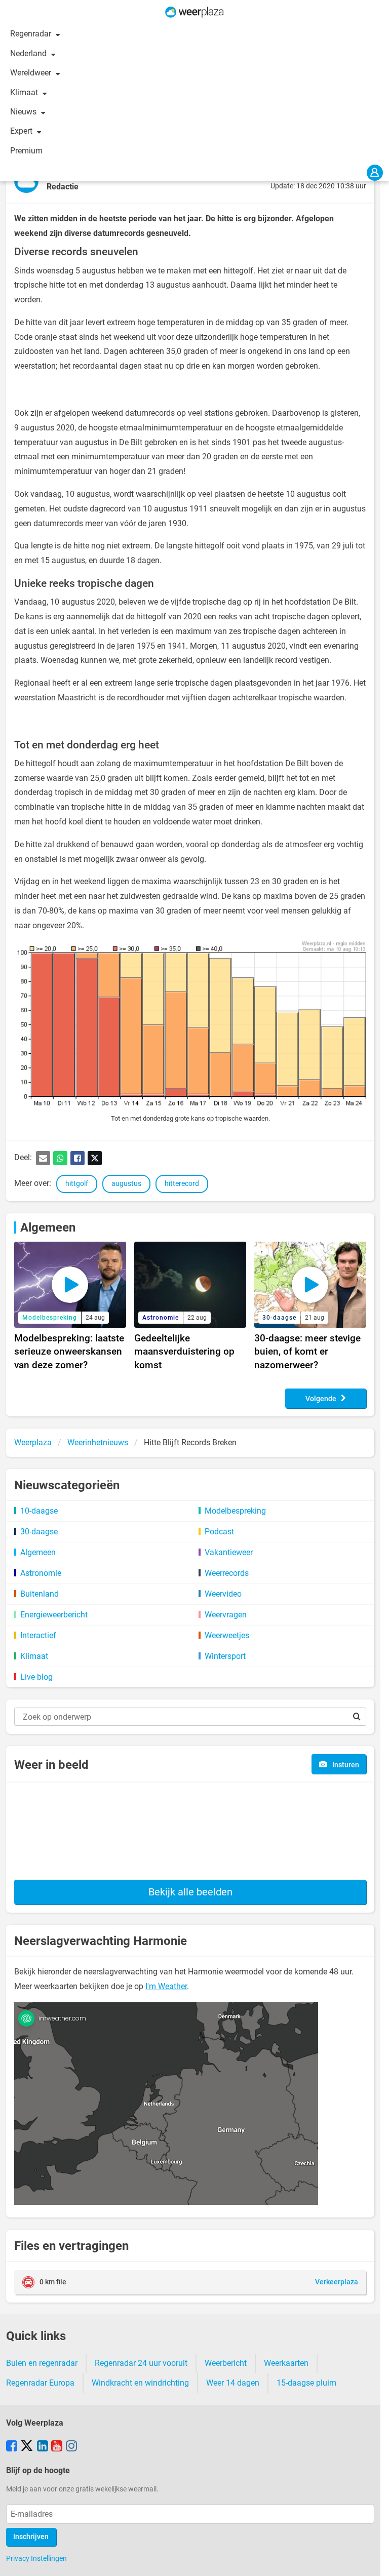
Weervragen (226, 1615)
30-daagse (39, 1532)
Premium (26, 151)
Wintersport (225, 1656)
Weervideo (223, 1594)
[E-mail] (43, 1158)
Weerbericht (226, 2363)
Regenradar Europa (40, 2383)
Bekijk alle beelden (190, 1892)
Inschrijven (31, 2537)
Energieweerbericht (54, 1615)
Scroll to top (373, 2560)
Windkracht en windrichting (140, 2383)
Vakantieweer (229, 1552)
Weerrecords (227, 1573)
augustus (126, 1184)
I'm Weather (166, 1986)
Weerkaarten (286, 2363)
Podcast (219, 1532)
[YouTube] (57, 2447)
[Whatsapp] (60, 1158)
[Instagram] (71, 2447)
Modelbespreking (235, 1511)
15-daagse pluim (306, 2383)
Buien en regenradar (42, 2363)
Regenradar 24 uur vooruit (141, 2363)
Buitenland (40, 1594)
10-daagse (39, 1511)
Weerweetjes (227, 1635)
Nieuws (24, 112)
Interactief (38, 1635)
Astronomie (41, 1573)
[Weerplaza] (194, 12)
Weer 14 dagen (233, 2383)
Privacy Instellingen (36, 2558)
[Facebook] (77, 1158)
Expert (22, 131)
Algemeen (48, 1227)
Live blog (36, 1677)
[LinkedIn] (43, 2447)
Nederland (29, 53)
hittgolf (77, 1184)
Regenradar (32, 34)
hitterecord (182, 1184)
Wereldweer (32, 73)
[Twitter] (95, 1158)
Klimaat (25, 92)
